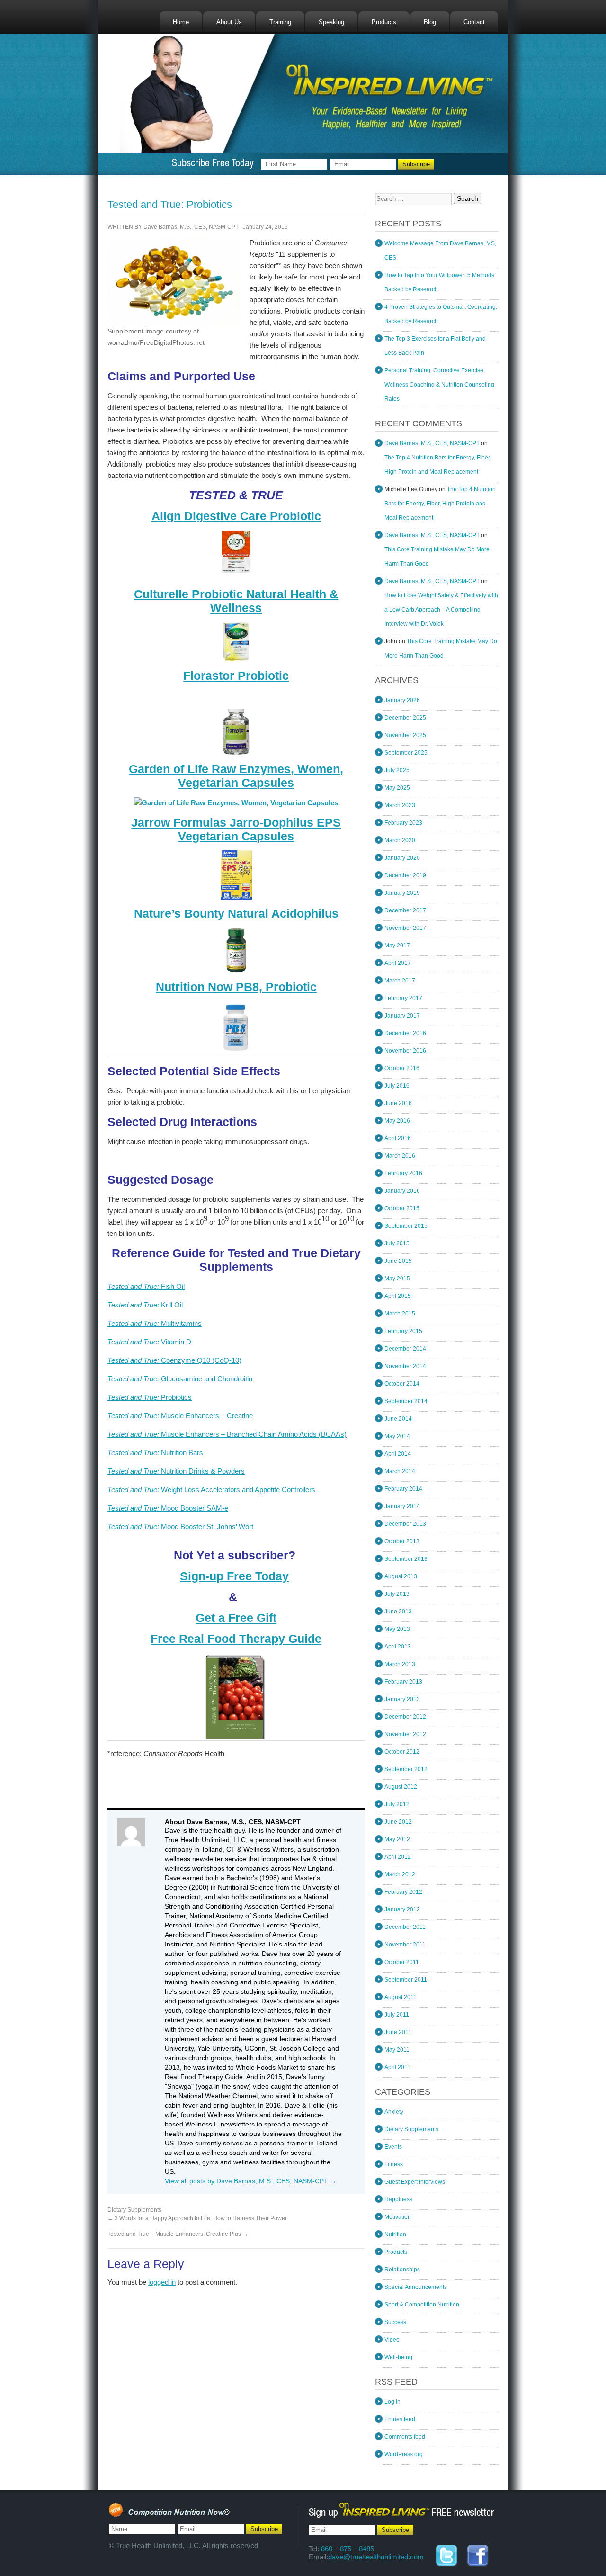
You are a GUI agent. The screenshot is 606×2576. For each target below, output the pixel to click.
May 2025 (397, 788)
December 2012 (405, 1717)
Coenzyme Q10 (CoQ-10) (174, 1360)
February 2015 (403, 1331)
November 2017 (405, 928)
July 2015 (397, 1243)
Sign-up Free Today (234, 1576)
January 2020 (402, 858)
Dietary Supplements (134, 2210)
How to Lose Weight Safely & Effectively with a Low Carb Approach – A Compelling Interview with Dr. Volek (441, 610)
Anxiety (394, 2112)
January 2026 (402, 700)
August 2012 (401, 1787)
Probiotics (150, 1397)
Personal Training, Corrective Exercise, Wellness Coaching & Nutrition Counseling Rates (439, 385)
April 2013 (398, 1647)
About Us (229, 22)
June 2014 (398, 1419)
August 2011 (401, 1997)
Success (395, 2322)
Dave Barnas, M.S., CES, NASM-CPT (191, 227)
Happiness (398, 2199)
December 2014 (405, 1349)
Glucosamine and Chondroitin (180, 1379)
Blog (430, 22)
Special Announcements (416, 2287)
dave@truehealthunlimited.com (376, 2557)
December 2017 (405, 910)
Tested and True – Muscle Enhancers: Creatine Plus (178, 2234)
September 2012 (406, 1769)
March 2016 (400, 1156)
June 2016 (398, 1103)
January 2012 (402, 1909)
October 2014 (402, 1384)
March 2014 (400, 1471)
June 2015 (398, 1261)
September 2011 (406, 1980)
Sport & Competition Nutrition (422, 2305)
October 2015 (402, 1208)
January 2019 (402, 893)
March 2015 (400, 1314)
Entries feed (400, 2419)
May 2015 (397, 1279)
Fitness (394, 2164)
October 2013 (402, 1541)
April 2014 (398, 1454)
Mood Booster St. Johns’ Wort (180, 1527)
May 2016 (397, 1121)
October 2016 (402, 1068)
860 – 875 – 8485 (348, 2549)
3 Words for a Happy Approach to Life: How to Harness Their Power (197, 2218)
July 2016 (397, 1086)
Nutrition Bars (155, 1453)
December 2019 (405, 875)
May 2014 (397, 1436)
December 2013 (405, 1524)
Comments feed (405, 2437)
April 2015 (398, 1296)
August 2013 (401, 1576)
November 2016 (405, 1051)
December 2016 (405, 1033)
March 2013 (400, 1664)
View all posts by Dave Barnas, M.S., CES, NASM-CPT (251, 2181)
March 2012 (400, 1874)
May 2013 (397, 1629)
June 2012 (398, 1822)
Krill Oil (145, 1305)
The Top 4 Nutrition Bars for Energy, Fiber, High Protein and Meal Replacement (440, 504)
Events (393, 2147)
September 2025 (406, 753)
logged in (162, 2282)
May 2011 (397, 2050)
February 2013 (403, 1682)
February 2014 (403, 1489)
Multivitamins (155, 1323)
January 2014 (402, 1506)
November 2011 (405, 1945)
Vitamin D (149, 1342)
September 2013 (406, 1559)
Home (181, 22)
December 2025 (405, 718)
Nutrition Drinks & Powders (176, 1471)
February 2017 (403, 998)
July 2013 (397, 1594)
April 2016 (398, 1138)
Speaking (331, 22)
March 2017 (400, 981)
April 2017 (398, 963)
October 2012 (402, 1752)
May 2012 (397, 1839)
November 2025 (405, 735)
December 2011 (405, 1927)
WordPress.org (404, 2454)
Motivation (398, 2217)
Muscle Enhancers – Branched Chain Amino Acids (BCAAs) (227, 1434)
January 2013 (402, 1699)
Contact (474, 22)
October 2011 (402, 1962)
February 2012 (403, 1892)
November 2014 (405, 1366)
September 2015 (406, 1226)
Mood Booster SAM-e (168, 1508)
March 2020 (400, 840)
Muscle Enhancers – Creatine (180, 1416)
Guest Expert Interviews (415, 2182)
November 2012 (405, 1734)
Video (392, 2340)
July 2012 (397, 1804)
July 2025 (397, 770)
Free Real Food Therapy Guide (236, 1639)
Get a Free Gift (236, 1618)
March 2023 (400, 805)
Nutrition (395, 2234)
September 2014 (406, 1401)
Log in (392, 2402)
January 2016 (402, 1191)
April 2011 (397, 2067)
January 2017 (402, 1016)
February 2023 (403, 823)
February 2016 (403, 1173)
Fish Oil (146, 1286)
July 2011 (397, 2015)
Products (384, 22)
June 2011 (398, 2032)
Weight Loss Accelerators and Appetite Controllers (211, 1490)
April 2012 (398, 1857)
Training (280, 22)
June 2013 (398, 1612)
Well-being (398, 2357)
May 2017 (397, 946)
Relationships (402, 2270)
